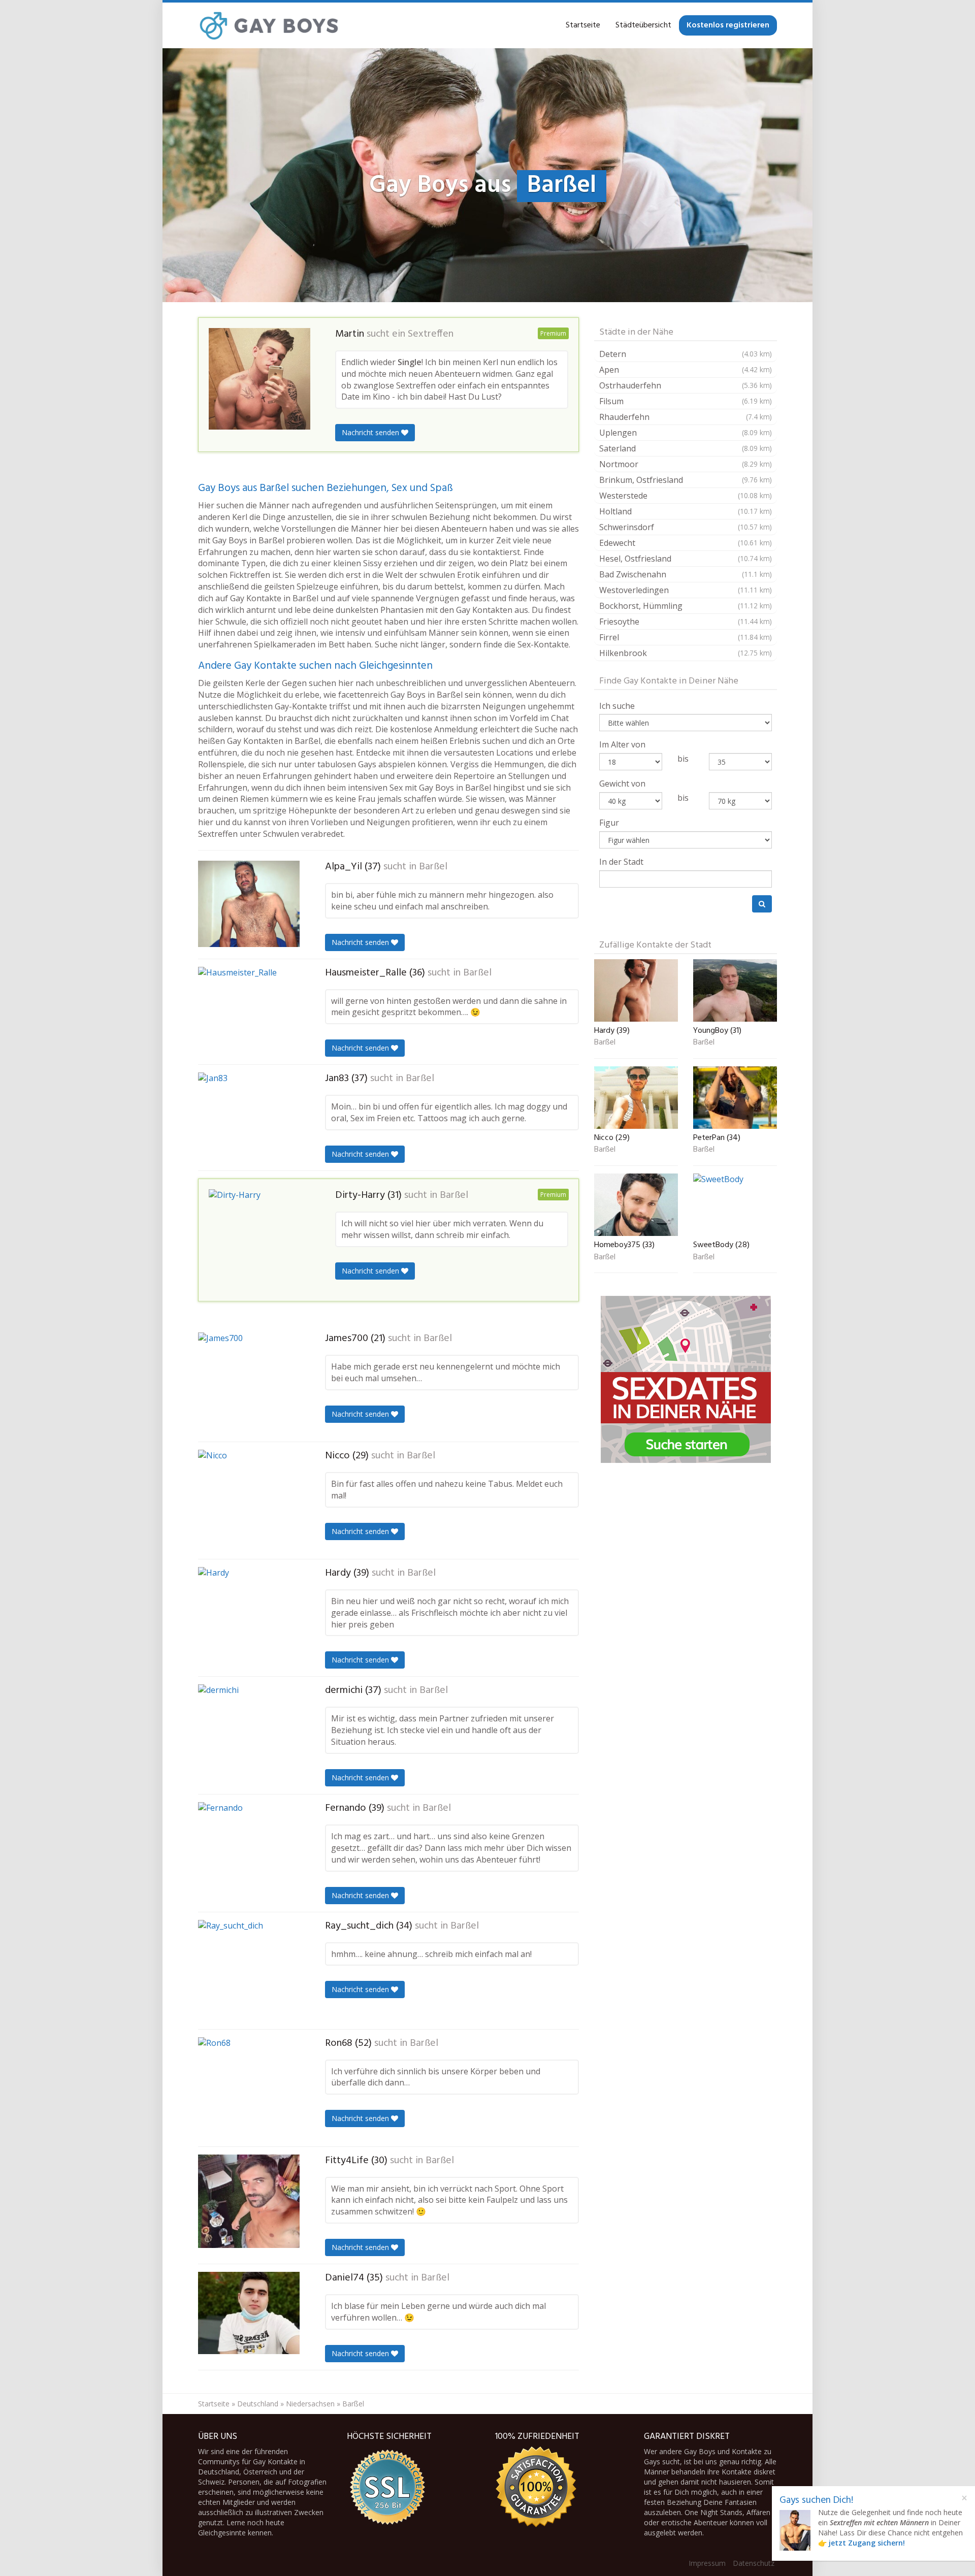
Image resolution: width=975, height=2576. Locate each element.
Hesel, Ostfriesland (686, 559)
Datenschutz (754, 2563)
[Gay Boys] (269, 25)
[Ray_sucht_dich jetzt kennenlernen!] (249, 1971)
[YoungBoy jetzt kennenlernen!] (735, 990)
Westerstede (686, 496)
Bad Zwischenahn (686, 574)
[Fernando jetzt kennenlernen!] (249, 1853)
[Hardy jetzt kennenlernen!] (249, 1618)
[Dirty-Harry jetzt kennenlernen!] (259, 1240)
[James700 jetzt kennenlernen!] (249, 1383)
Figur (609, 823)
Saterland (686, 448)
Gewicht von (622, 784)
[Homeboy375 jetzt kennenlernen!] (636, 1205)
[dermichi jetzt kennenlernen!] (249, 1735)
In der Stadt (621, 862)
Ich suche (617, 706)
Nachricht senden (371, 432)
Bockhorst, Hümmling (686, 606)
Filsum (686, 401)
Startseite (583, 25)
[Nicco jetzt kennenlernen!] (249, 1501)
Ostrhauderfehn (686, 385)
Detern (686, 354)
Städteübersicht (643, 25)
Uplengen (686, 433)
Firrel (686, 637)
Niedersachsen (310, 2404)
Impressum (707, 2563)
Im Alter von (622, 744)
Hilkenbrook (686, 653)
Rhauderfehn (686, 417)
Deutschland (258, 2404)
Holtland (686, 511)
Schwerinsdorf (686, 527)
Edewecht (686, 543)
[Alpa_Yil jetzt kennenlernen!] (249, 904)
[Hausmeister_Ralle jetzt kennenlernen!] (249, 1010)
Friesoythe (686, 622)
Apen (686, 370)
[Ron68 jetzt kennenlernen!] (249, 2088)
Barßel (433, 867)
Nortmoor (686, 464)
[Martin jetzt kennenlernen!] (259, 379)
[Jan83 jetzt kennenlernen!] (249, 1117)
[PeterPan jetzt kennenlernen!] (735, 1098)
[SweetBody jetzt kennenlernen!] (735, 1205)
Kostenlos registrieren (728, 25)
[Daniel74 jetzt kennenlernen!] (249, 2313)
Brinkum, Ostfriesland (686, 480)
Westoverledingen (686, 590)
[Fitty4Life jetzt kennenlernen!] (249, 2201)
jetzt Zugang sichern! (867, 2543)
